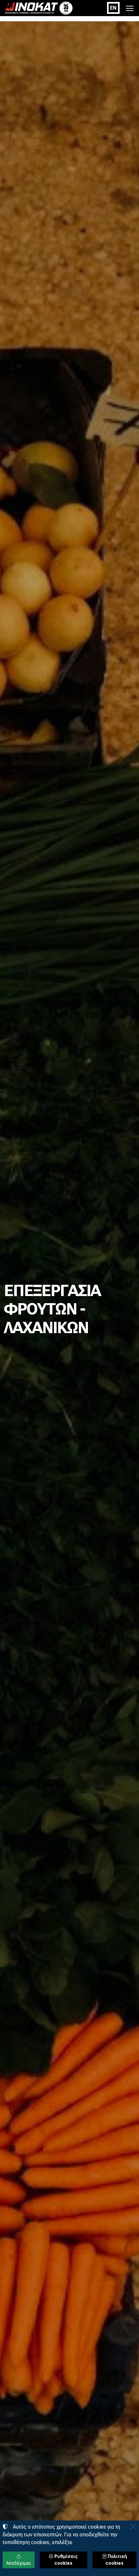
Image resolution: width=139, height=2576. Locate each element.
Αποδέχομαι (19, 2563)
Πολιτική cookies (116, 2560)
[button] (130, 8)
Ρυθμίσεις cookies (66, 2560)
